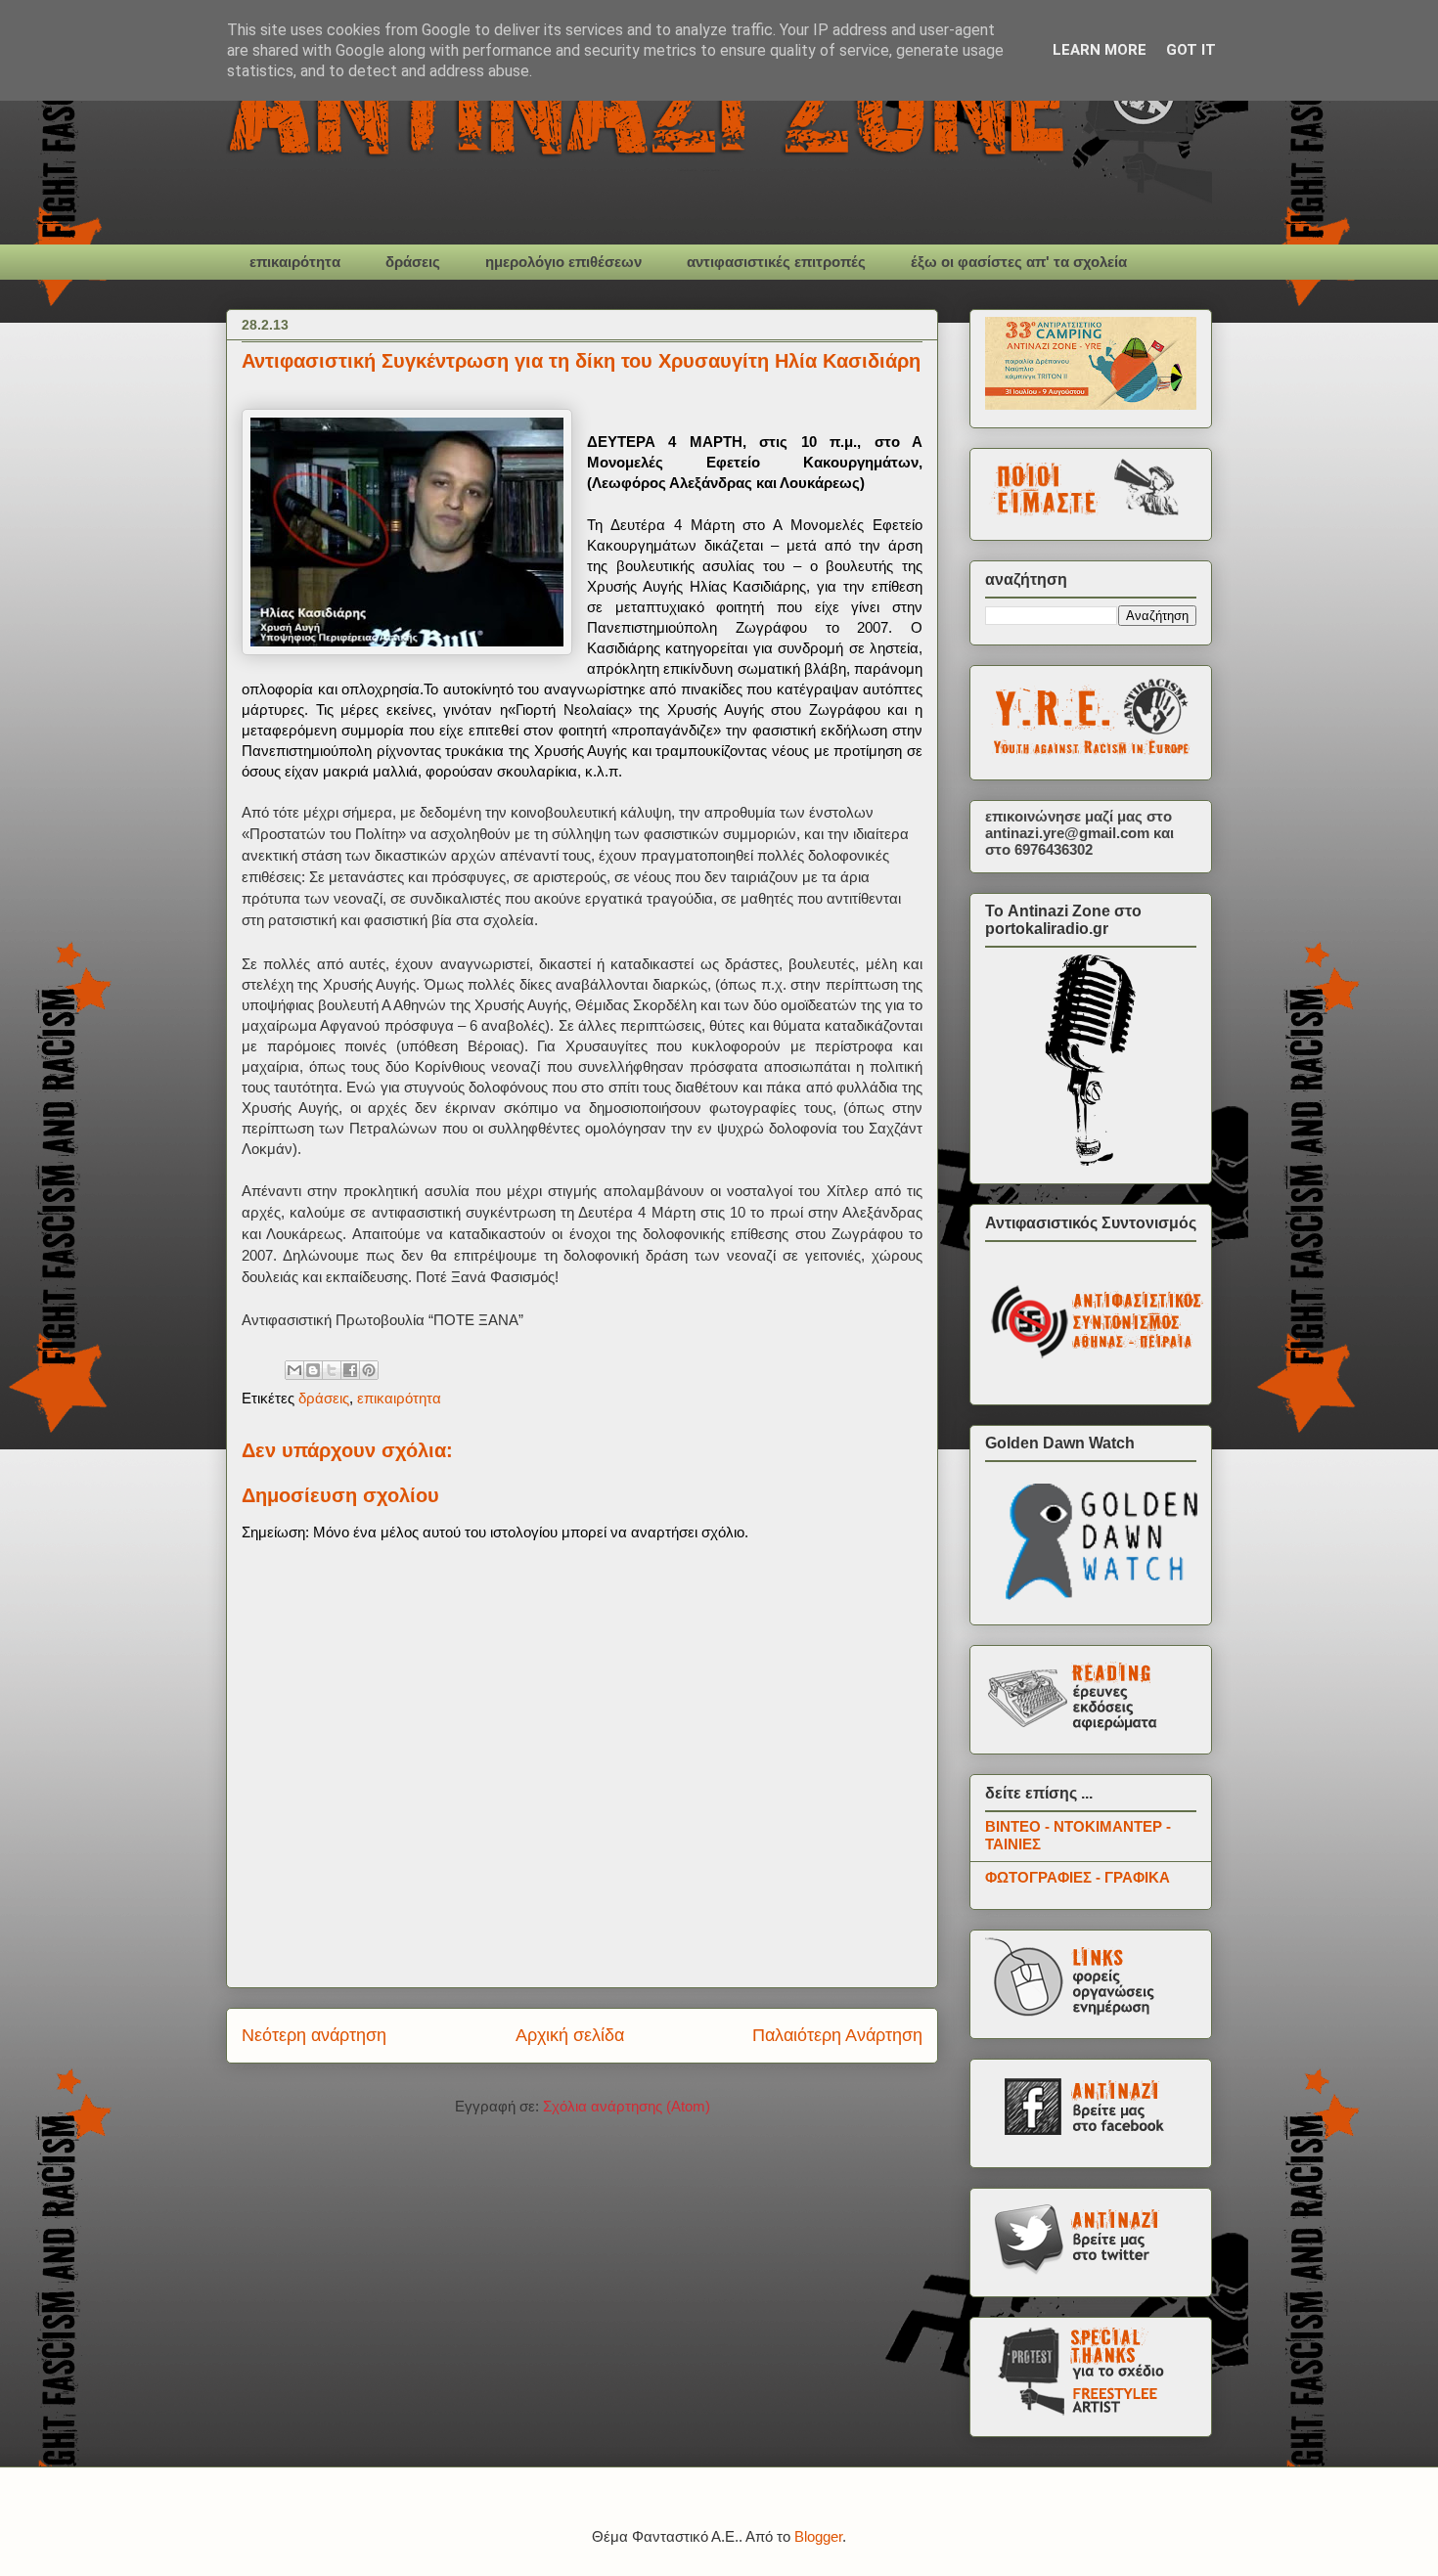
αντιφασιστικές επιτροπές (776, 262)
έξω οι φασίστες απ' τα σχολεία (1019, 262)
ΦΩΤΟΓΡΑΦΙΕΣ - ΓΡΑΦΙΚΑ (1078, 1877)
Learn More (1100, 50)
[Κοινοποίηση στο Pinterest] (369, 1370)
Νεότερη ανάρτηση (314, 2035)
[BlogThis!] (313, 1370)
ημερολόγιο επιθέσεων (563, 262)
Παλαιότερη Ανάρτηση (837, 2035)
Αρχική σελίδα (570, 2035)
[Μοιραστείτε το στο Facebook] (350, 1370)
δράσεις (413, 262)
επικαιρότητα (295, 262)
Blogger (818, 2536)
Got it (1191, 50)
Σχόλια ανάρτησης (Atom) (627, 2106)
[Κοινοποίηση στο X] (332, 1370)
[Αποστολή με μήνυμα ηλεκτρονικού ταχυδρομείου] (294, 1370)
